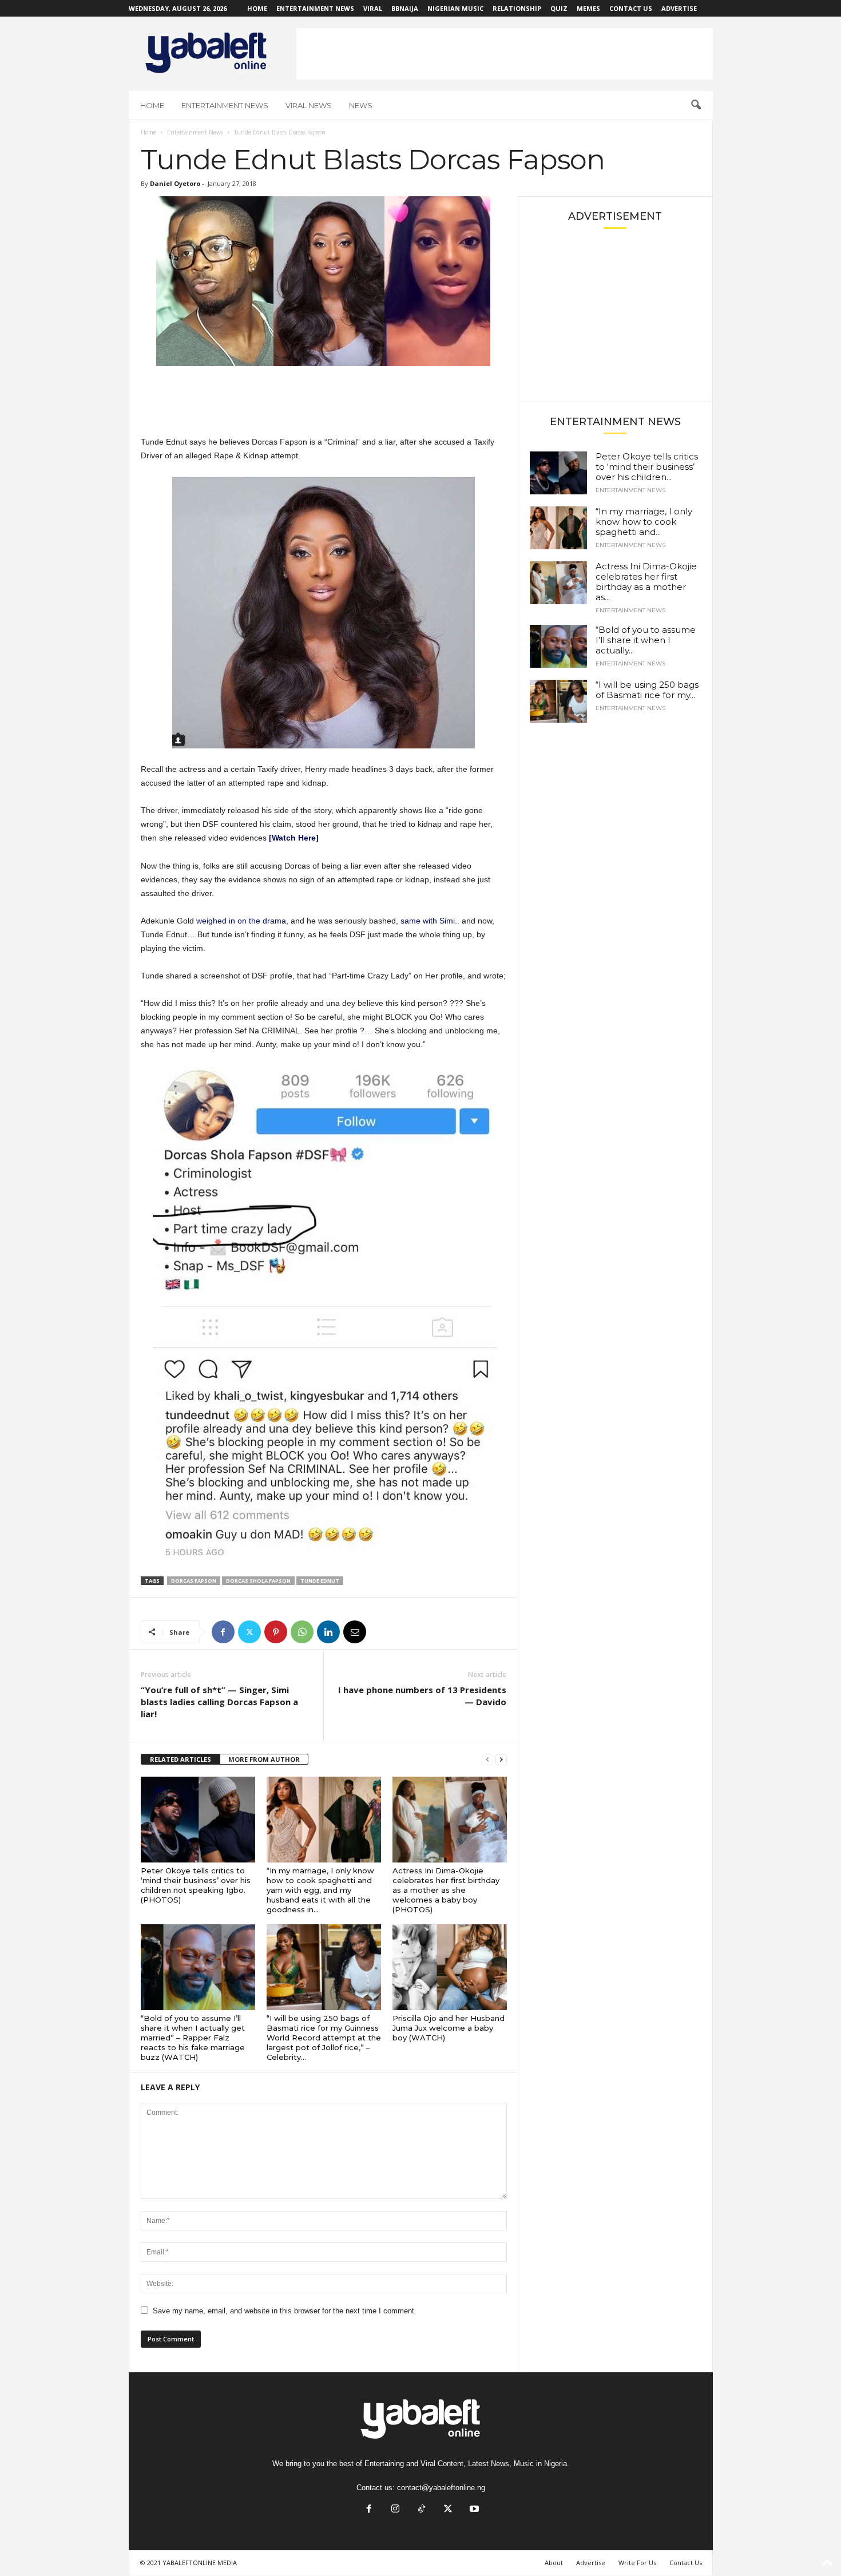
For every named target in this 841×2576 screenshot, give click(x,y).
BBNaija (405, 8)
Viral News (309, 105)
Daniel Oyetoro (175, 183)
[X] (249, 1632)
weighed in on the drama (241, 921)
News (361, 105)
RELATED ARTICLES (181, 1759)
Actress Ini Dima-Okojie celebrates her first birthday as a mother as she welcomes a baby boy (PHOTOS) (446, 1890)
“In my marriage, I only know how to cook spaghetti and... (644, 522)
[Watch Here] (294, 838)
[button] (696, 105)
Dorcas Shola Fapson (258, 1581)
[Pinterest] (276, 1632)
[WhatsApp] (302, 1632)
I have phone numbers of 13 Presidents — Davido (422, 1696)
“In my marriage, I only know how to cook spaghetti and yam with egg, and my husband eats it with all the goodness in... (320, 1890)
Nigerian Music (455, 8)
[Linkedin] (328, 1632)
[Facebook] (223, 1632)
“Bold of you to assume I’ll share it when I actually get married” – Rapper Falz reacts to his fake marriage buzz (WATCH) (193, 2038)
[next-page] (501, 1760)
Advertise (679, 8)
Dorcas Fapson (194, 1581)
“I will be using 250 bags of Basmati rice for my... (647, 690)
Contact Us (631, 8)
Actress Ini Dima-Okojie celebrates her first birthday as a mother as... (646, 582)
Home (257, 8)
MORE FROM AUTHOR (264, 1759)
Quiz (559, 8)
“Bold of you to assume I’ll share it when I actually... (646, 640)
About (554, 2563)
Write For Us (637, 2563)
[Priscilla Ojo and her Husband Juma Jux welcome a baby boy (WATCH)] (450, 1967)
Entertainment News (315, 8)
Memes (588, 8)
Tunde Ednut (320, 1581)
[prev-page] (487, 1760)
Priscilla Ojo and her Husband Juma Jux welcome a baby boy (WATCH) (449, 2028)
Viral (373, 8)
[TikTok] (422, 2510)
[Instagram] (395, 2510)
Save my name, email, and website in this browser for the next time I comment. (285, 2311)
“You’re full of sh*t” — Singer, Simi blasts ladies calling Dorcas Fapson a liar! (219, 1702)
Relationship (517, 8)
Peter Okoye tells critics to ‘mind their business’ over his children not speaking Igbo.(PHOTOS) (196, 1885)
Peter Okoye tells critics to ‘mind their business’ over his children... (647, 467)
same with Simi (428, 921)
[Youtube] (473, 2510)
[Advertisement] (505, 54)
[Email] (355, 1632)
